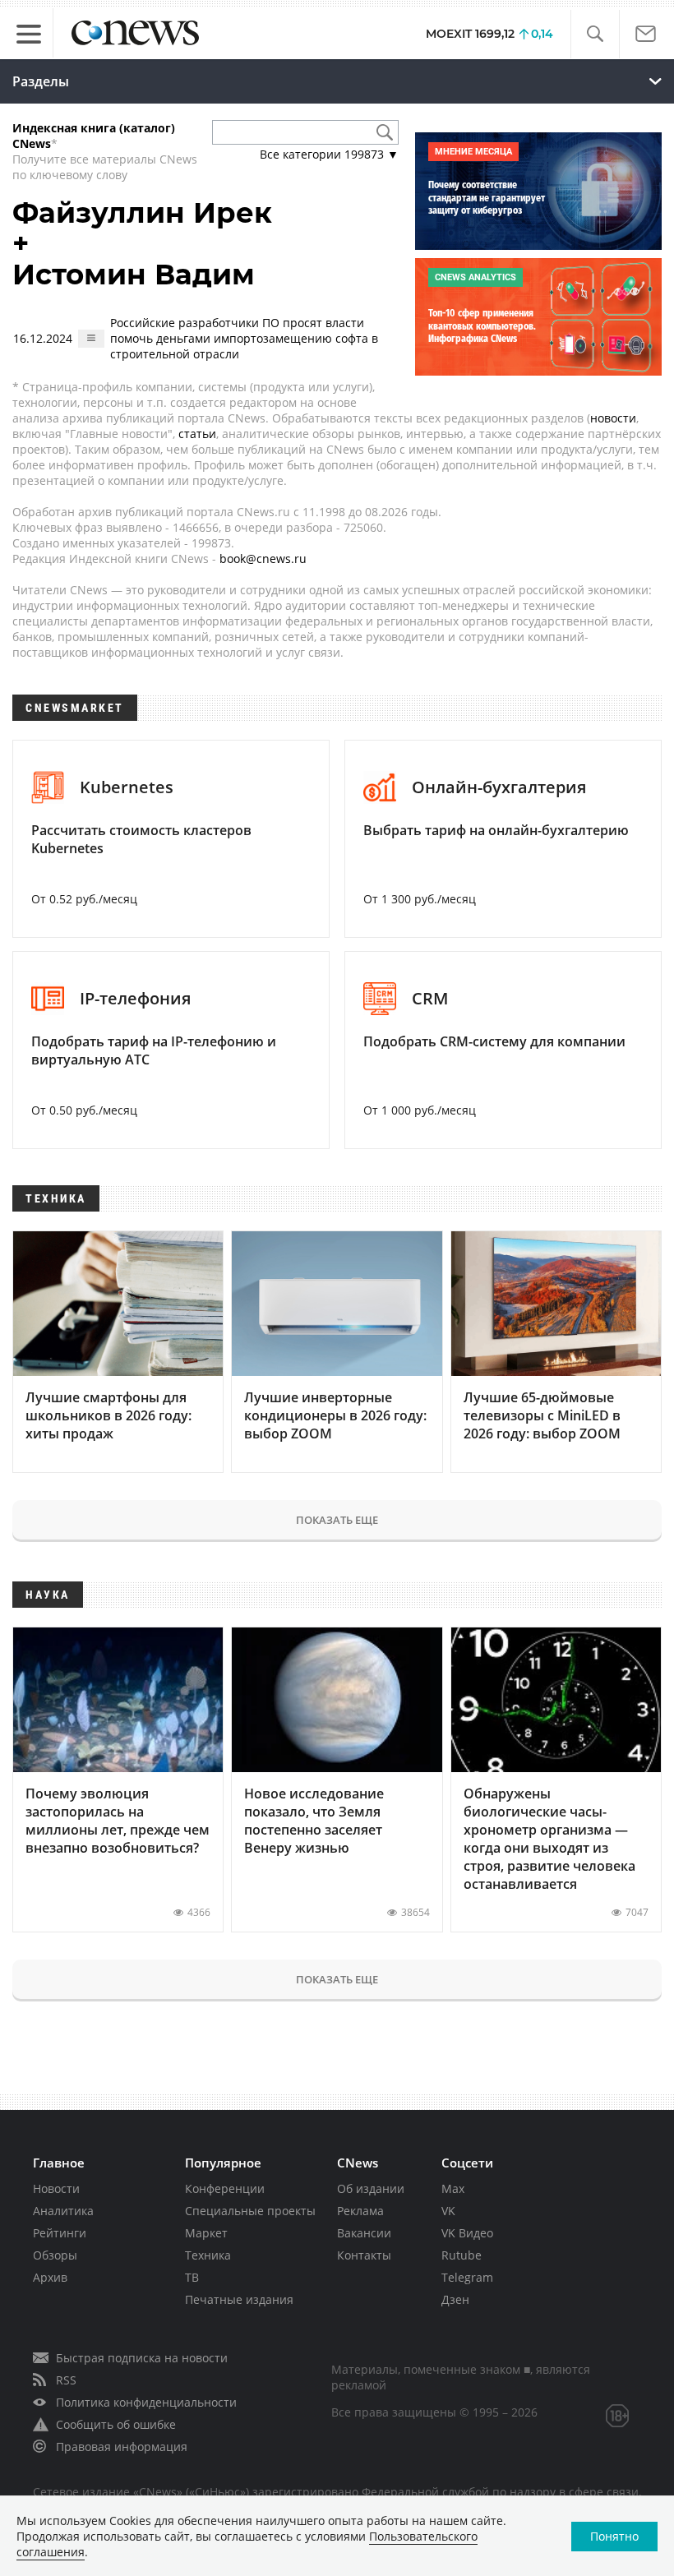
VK (448, 2211)
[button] (595, 34)
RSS (66, 2380)
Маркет (206, 2233)
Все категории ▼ (329, 154)
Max (453, 2188)
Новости (56, 2188)
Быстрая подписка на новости (142, 2358)
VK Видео (467, 2233)
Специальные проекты (250, 2211)
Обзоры (55, 2255)
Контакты (364, 2255)
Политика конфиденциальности (146, 2402)
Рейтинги (60, 2233)
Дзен (455, 2299)
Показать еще (337, 1520)
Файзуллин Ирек (142, 213)
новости (613, 418)
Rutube (462, 2255)
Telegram (467, 2277)
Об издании (371, 2188)
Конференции (225, 2188)
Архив (50, 2277)
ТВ (192, 2277)
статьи (197, 434)
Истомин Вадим (134, 275)
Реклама (360, 2211)
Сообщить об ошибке (116, 2424)
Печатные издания (239, 2299)
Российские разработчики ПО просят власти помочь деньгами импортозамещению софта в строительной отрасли (244, 338)
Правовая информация (122, 2447)
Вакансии (364, 2233)
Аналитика (63, 2211)
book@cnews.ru (263, 559)
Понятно (614, 2536)
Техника (208, 2255)
